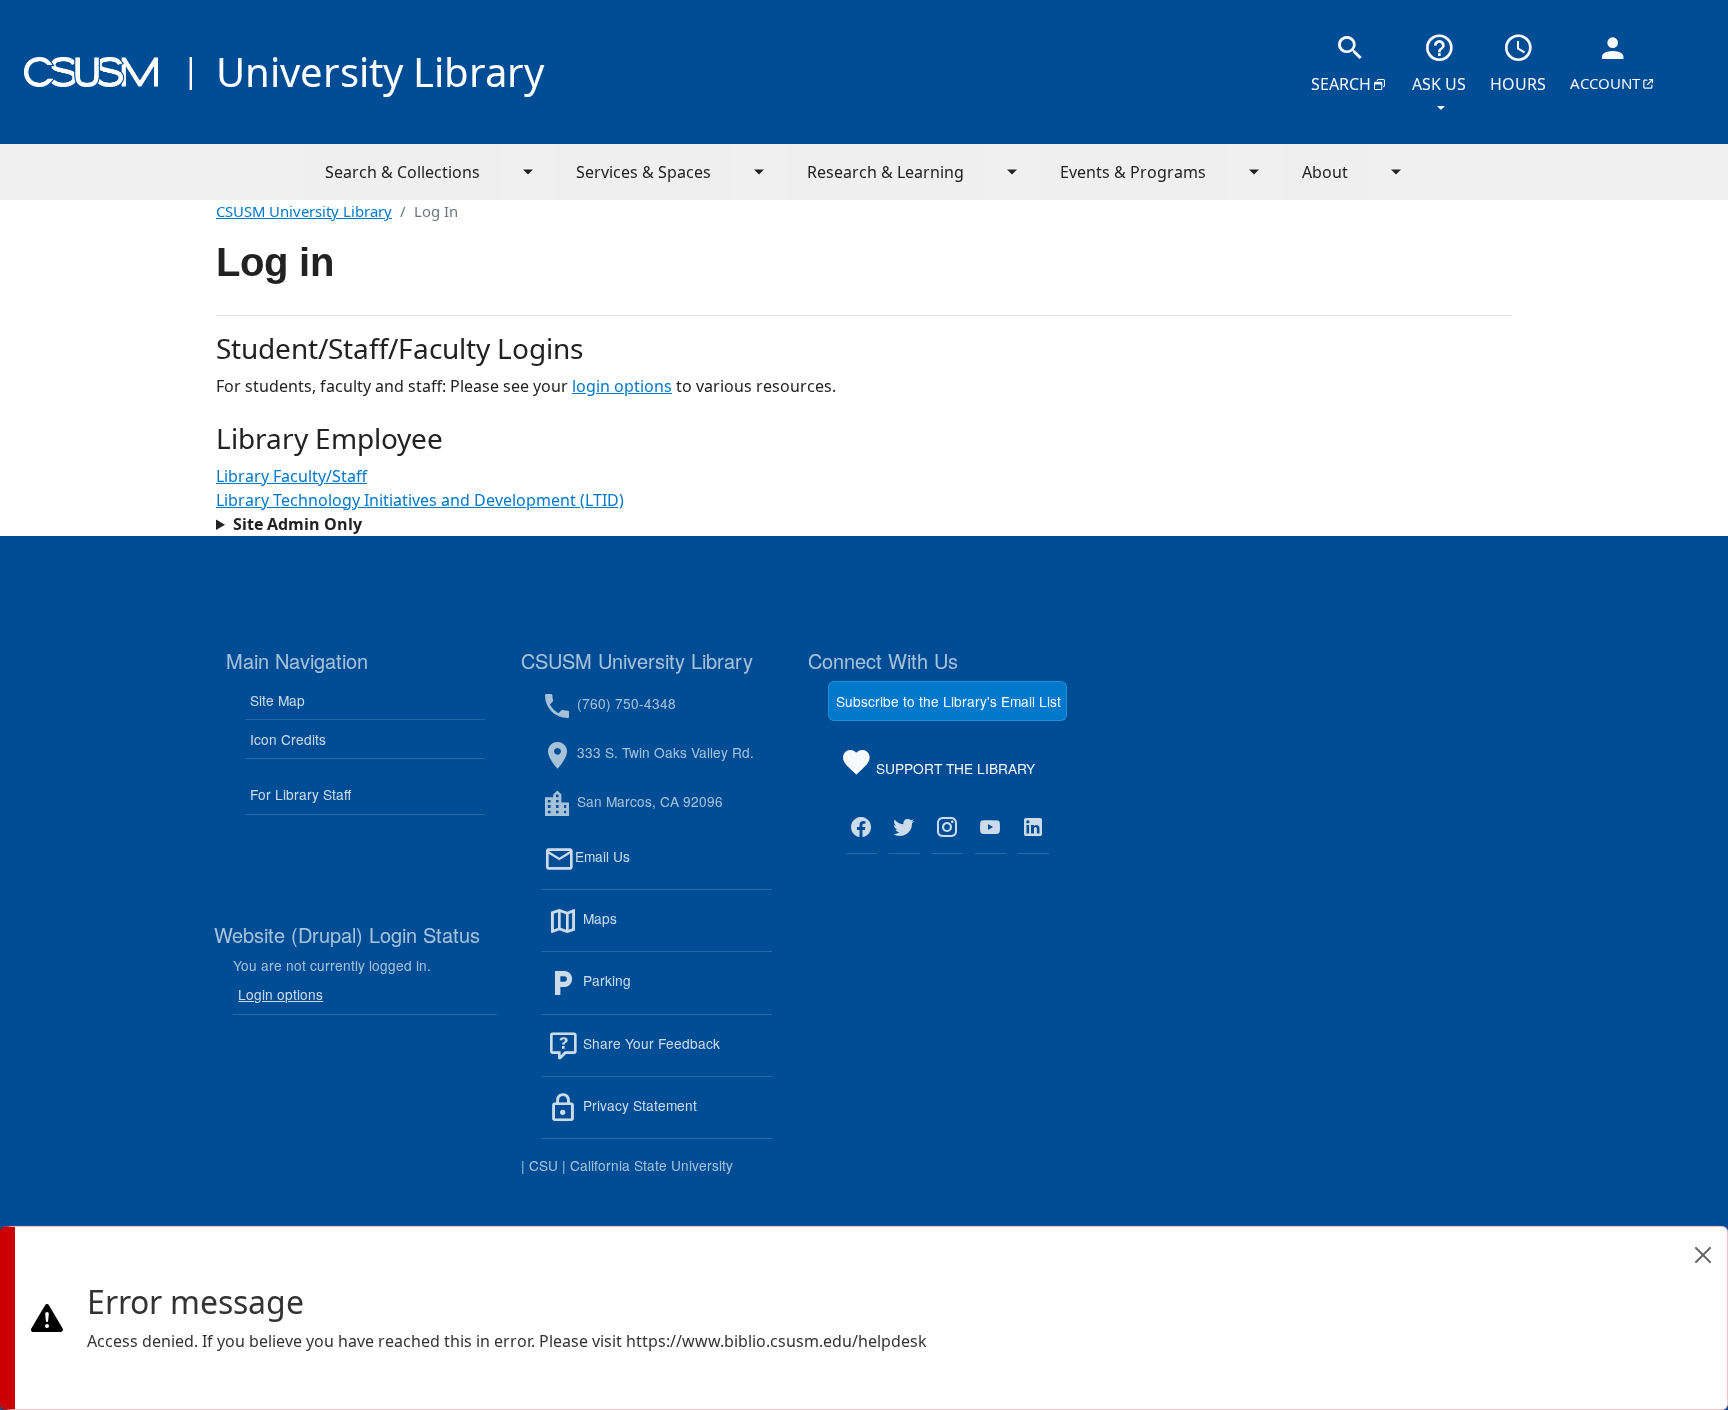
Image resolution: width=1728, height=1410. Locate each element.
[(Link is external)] (861, 828)
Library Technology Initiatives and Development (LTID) (420, 500)
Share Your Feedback (649, 1043)
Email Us (673, 868)
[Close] (1703, 1255)
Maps (643, 930)
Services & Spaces (643, 172)
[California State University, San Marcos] (91, 72)
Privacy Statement (675, 1117)
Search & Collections (402, 172)
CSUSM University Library (304, 211)
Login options (280, 994)
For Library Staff (300, 794)
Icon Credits (288, 739)
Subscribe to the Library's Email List (948, 701)
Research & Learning (885, 172)
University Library (380, 71)
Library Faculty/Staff (291, 476)
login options (622, 386)
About (1325, 172)
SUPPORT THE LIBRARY (953, 772)
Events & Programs (1133, 172)
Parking (650, 992)
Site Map (277, 700)
